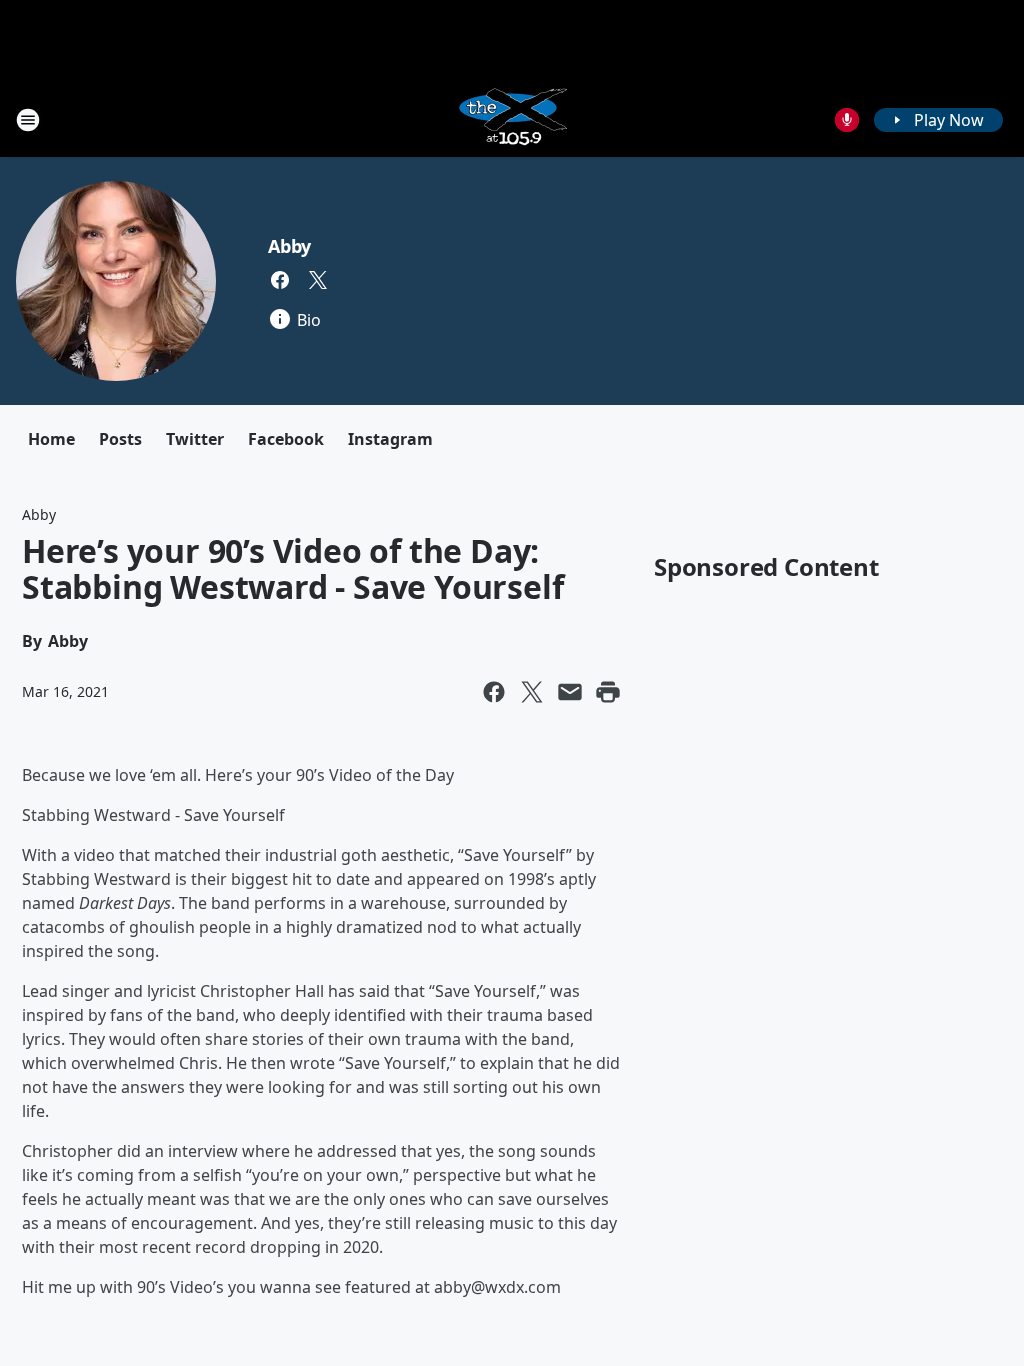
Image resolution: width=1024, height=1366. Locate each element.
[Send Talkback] (847, 120)
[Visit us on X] (318, 280)
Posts (120, 439)
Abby (289, 246)
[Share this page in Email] (570, 692)
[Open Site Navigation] (28, 120)
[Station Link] (512, 119)
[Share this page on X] (532, 692)
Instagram (390, 439)
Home (51, 439)
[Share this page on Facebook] (494, 692)
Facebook (286, 439)
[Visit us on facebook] (280, 280)
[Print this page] (608, 692)
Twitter (195, 439)
